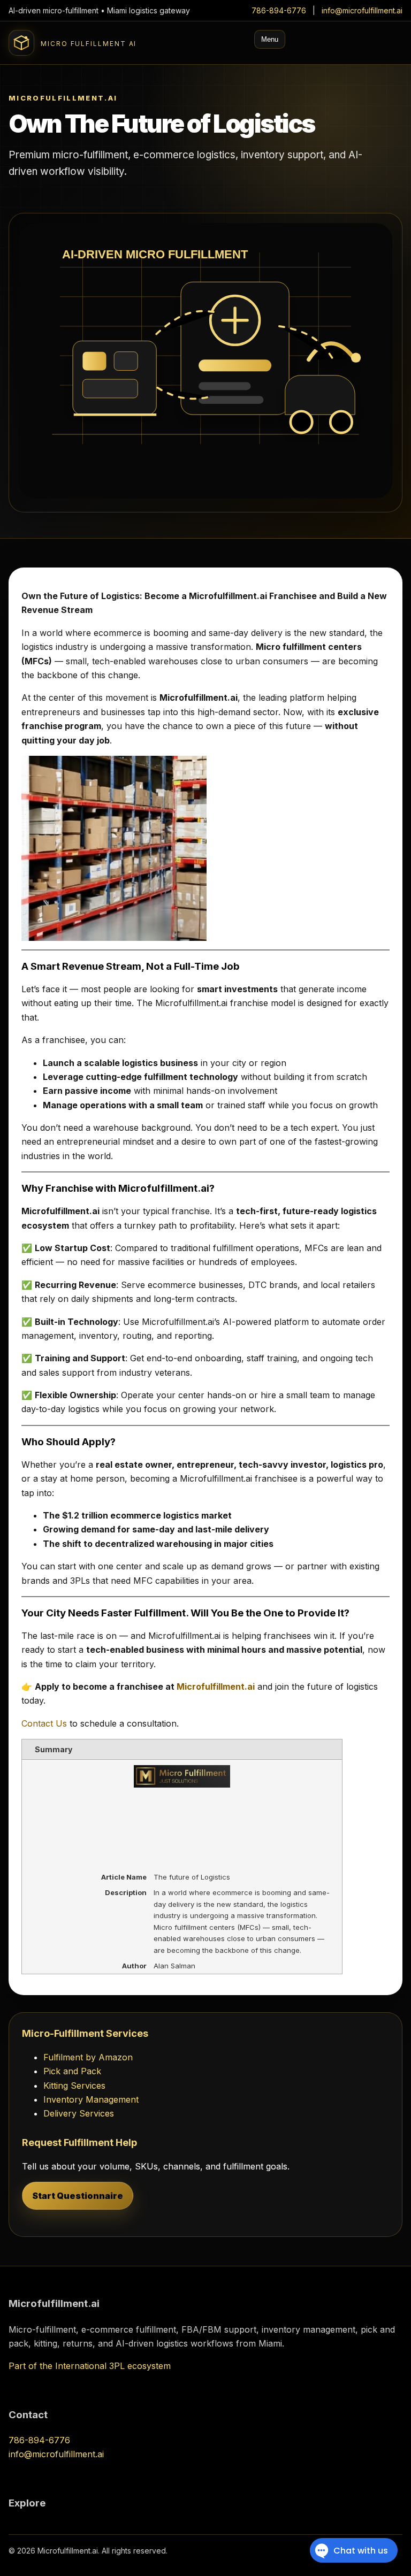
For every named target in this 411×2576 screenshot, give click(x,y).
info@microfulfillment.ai (362, 10)
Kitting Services (74, 2086)
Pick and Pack (72, 2071)
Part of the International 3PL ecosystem (90, 2366)
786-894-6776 (279, 10)
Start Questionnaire (78, 2196)
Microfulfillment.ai (216, 1686)
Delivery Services (79, 2113)
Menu (270, 39)
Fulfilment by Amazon (88, 2057)
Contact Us (45, 1723)
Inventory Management (91, 2099)
